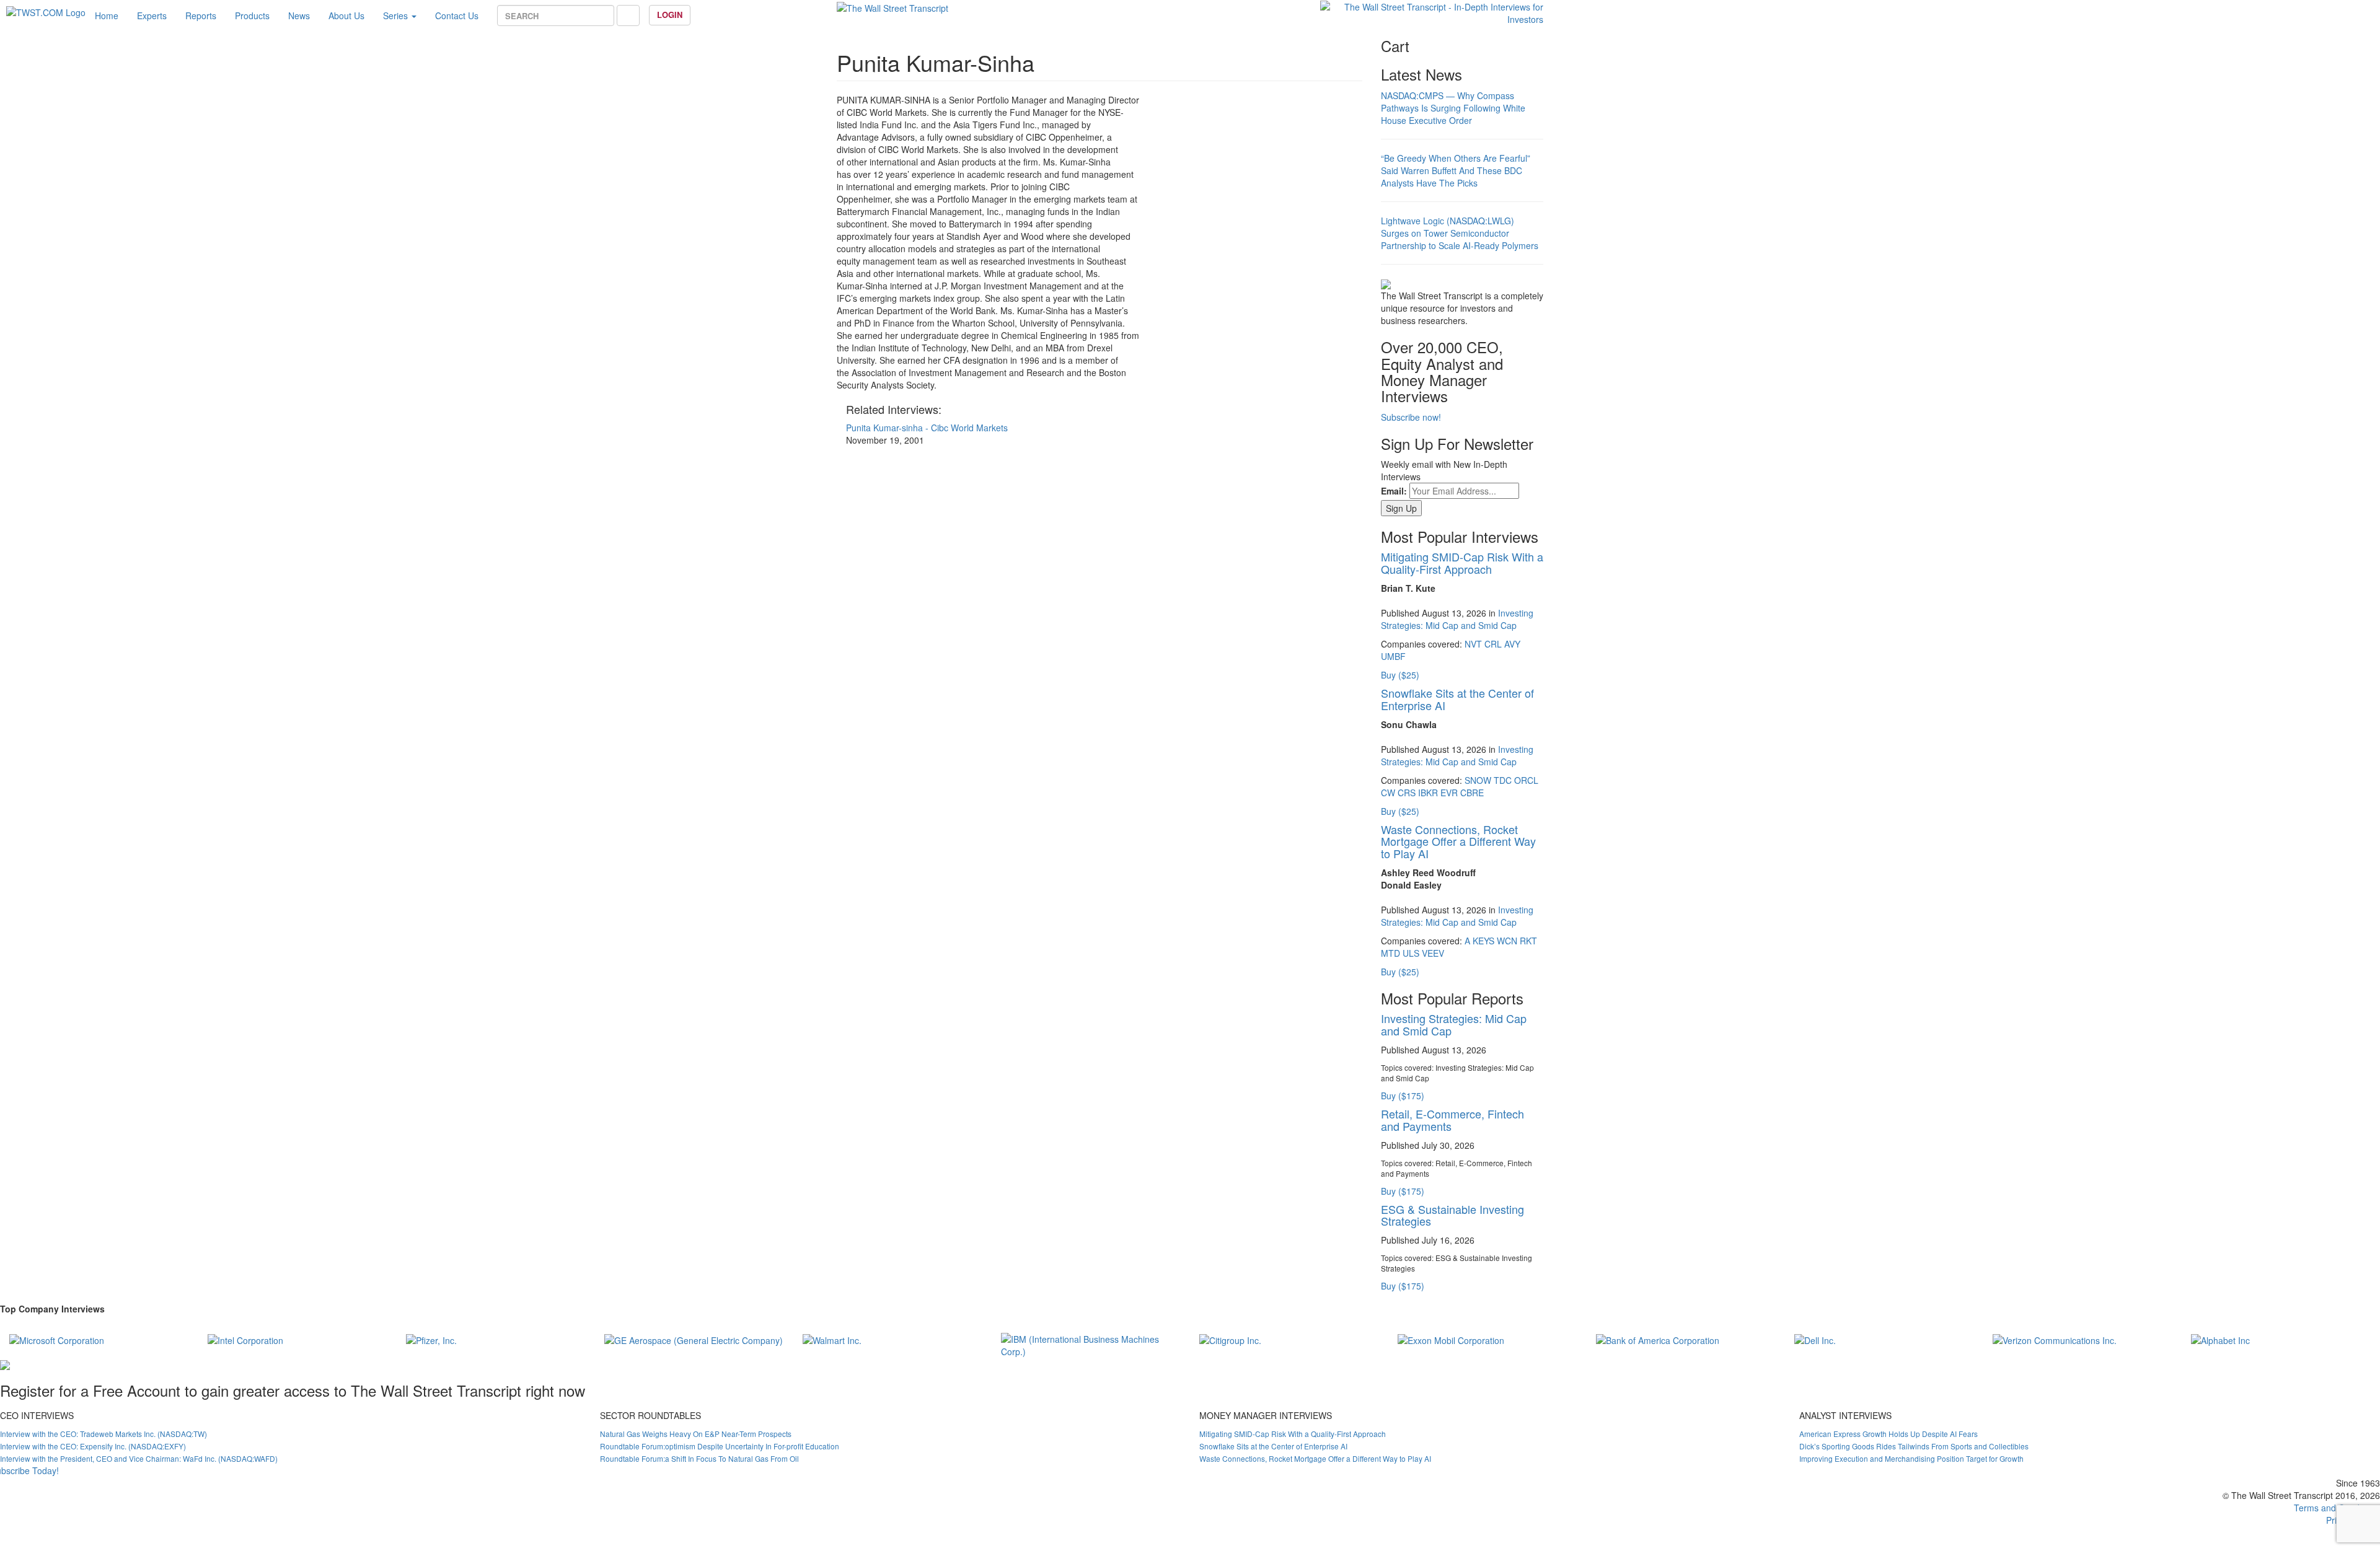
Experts (152, 15)
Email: (1394, 491)
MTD (1391, 953)
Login (670, 15)
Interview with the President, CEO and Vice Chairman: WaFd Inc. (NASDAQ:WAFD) (139, 1458)
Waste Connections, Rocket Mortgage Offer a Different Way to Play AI (1458, 841)
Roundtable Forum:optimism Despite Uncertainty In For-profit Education (720, 1446)
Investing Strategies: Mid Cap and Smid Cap (1457, 619)
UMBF (1393, 656)
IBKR (1428, 793)
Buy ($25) (1400, 675)
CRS (1407, 793)
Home (107, 15)
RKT (1528, 941)
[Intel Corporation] (245, 1339)
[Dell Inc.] (1815, 1339)
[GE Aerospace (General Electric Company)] (694, 1339)
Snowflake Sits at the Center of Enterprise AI (1457, 699)
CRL (1493, 644)
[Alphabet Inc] (2220, 1339)
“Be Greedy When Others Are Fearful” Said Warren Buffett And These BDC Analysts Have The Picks (1456, 170)
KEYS (1483, 941)
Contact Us (457, 15)
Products (252, 15)
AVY (1512, 644)
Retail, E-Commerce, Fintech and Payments (1452, 1120)
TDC (1503, 780)
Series (397, 15)
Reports (201, 15)
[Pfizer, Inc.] (431, 1339)
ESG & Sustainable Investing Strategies (1452, 1215)
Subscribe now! (1411, 417)
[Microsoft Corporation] (57, 1339)
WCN (1507, 941)
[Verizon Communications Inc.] (2055, 1339)
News (299, 15)
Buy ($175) (1403, 1096)
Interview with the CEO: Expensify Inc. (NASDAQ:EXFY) (93, 1446)
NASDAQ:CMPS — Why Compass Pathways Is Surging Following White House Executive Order (1453, 108)
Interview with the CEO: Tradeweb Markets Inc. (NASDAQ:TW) (104, 1434)
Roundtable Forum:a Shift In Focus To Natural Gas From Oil (699, 1458)
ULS (1411, 953)
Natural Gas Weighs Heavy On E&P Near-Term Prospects (696, 1434)
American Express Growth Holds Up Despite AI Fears (1889, 1434)
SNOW (1478, 780)
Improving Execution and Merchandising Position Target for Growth (1911, 1458)
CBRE (1472, 793)
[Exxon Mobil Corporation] (1451, 1339)
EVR (1449, 793)
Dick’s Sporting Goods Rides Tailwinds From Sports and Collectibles (1914, 1446)
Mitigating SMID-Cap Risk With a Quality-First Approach (1462, 563)
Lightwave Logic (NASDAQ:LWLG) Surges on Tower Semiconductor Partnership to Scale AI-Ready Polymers (1460, 233)
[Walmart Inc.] (832, 1339)
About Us (346, 15)
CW (1388, 793)
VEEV (1433, 953)
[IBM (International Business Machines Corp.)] (1091, 1343)
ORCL (1526, 780)
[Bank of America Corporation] (1658, 1339)
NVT (1473, 644)
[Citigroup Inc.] (1230, 1339)
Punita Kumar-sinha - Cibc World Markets (927, 428)
